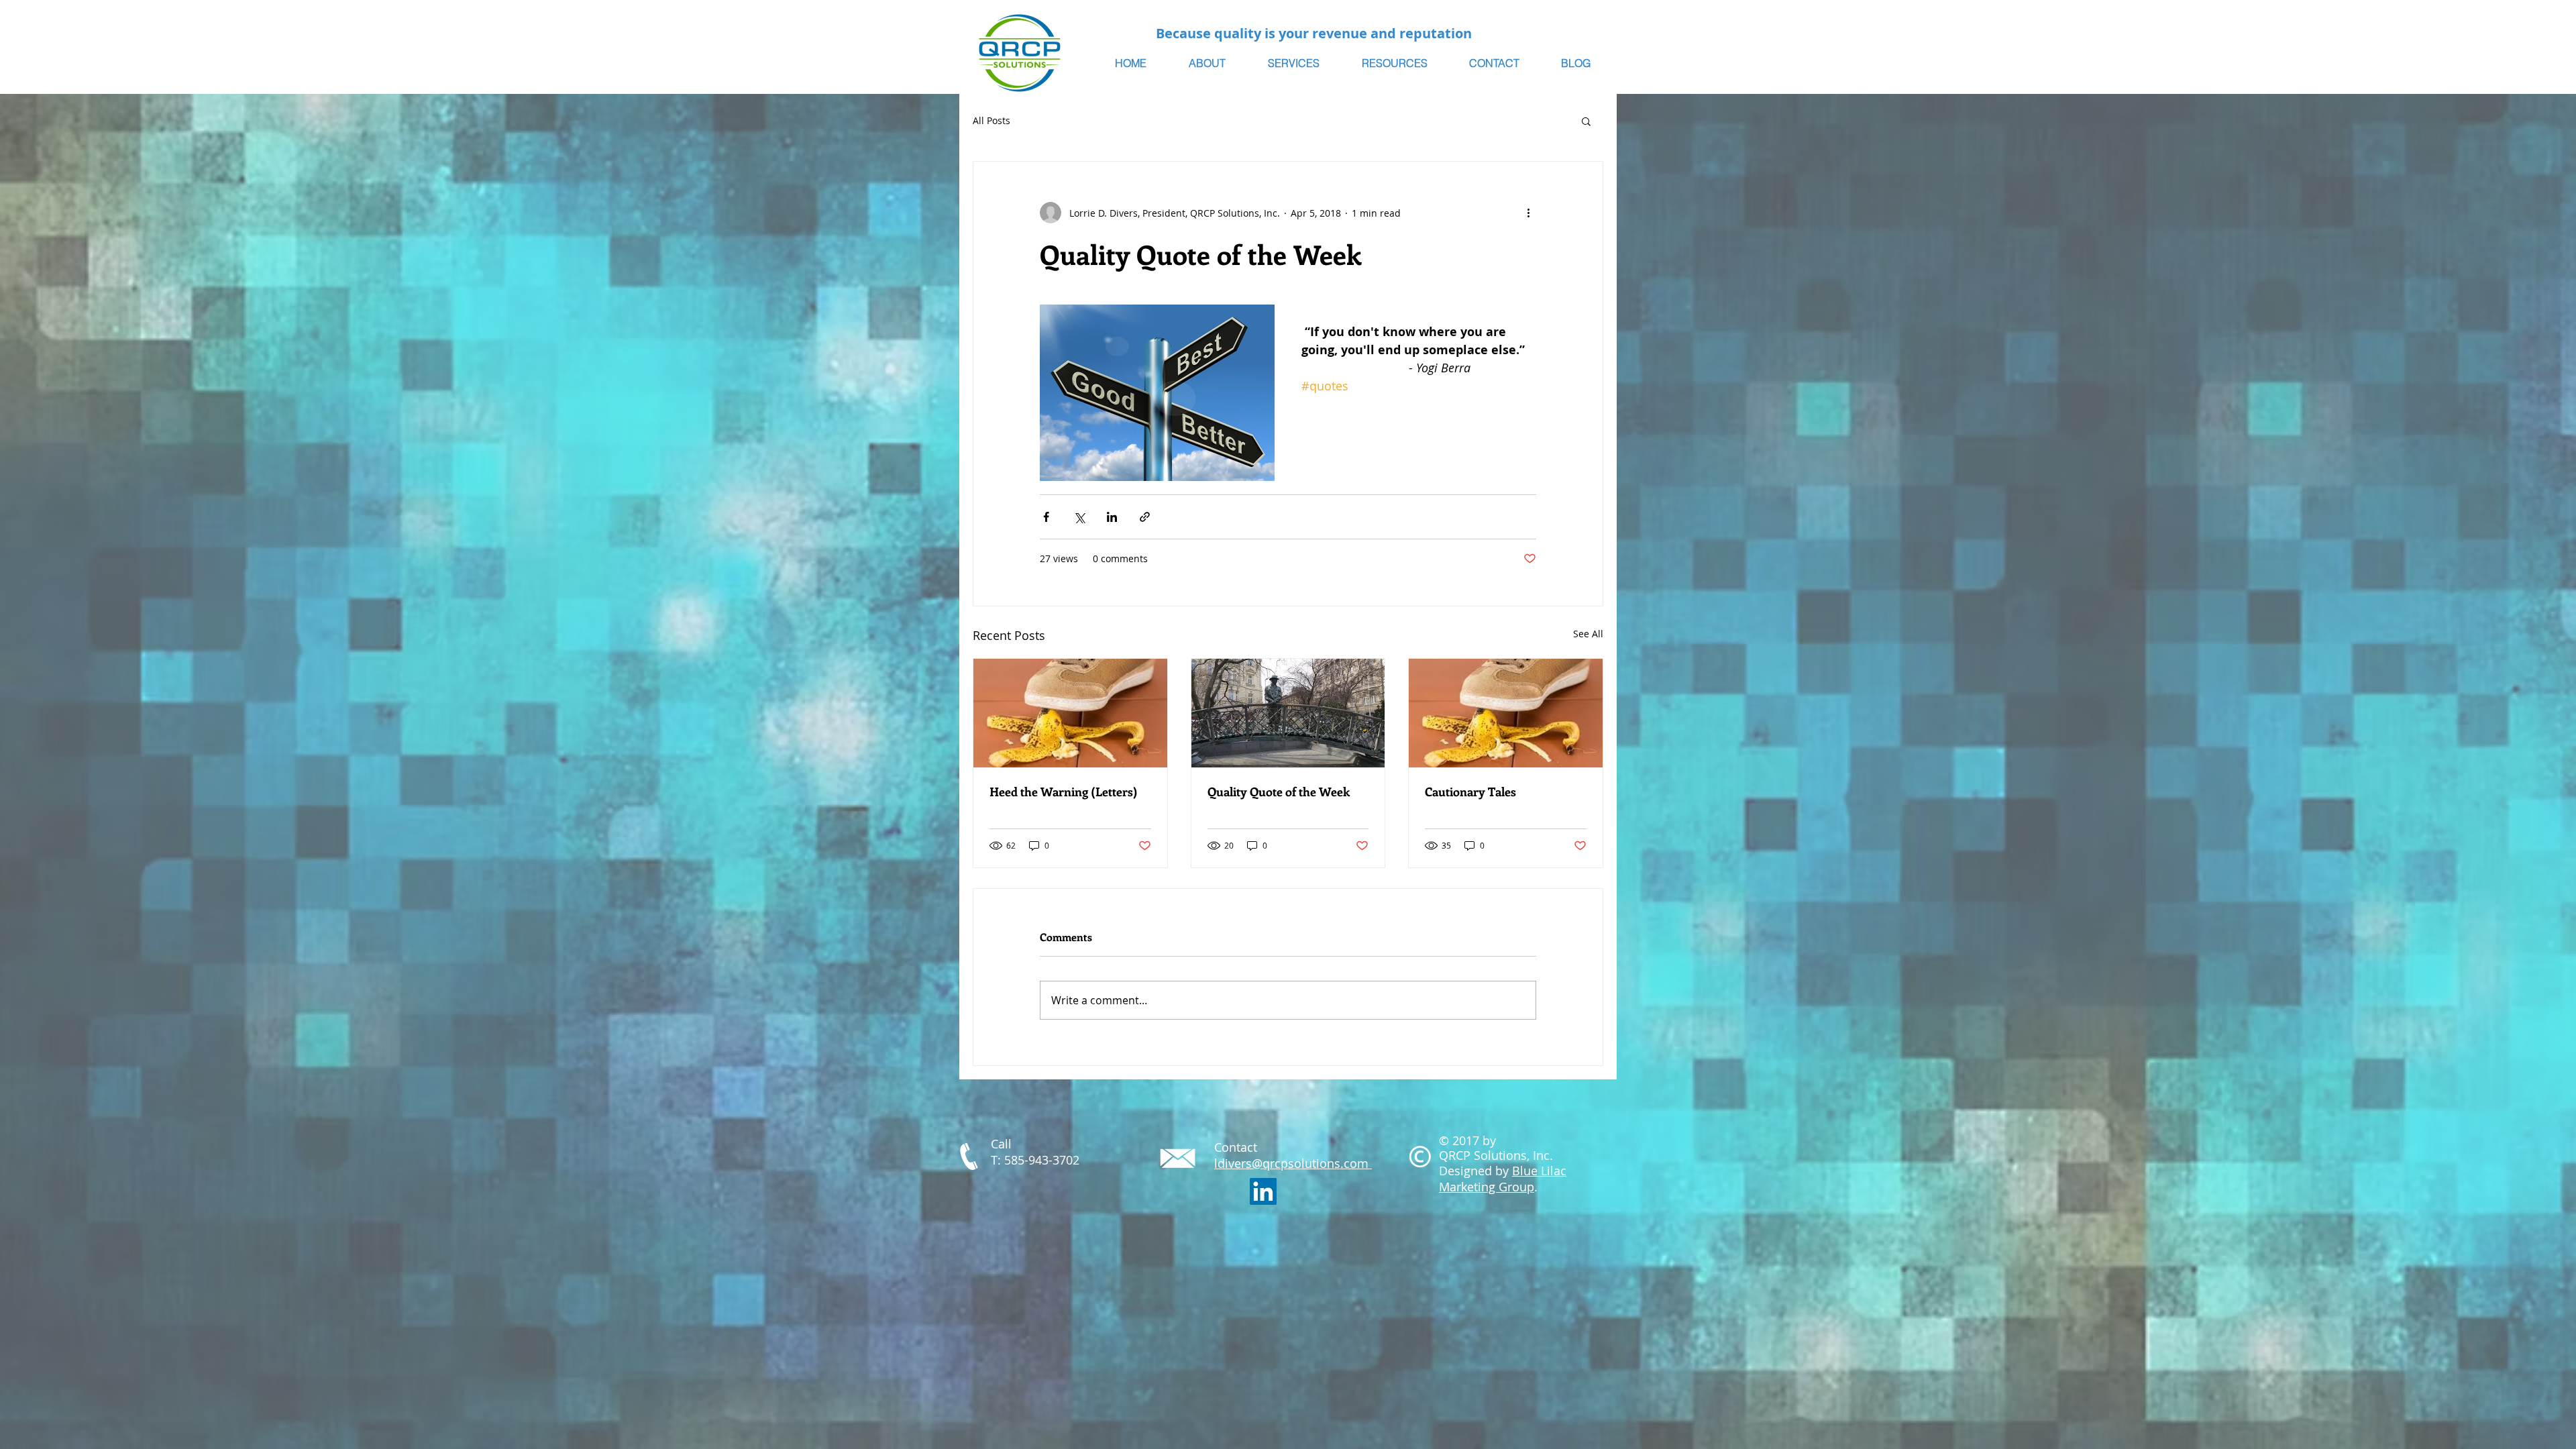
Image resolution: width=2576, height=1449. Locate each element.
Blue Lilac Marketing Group (1503, 1179)
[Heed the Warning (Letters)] (1070, 713)
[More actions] (1528, 213)
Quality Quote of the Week (1279, 792)
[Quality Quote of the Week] (1288, 713)
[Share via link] (1145, 517)
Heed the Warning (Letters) (1064, 792)
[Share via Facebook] (1046, 517)
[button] (1586, 121)
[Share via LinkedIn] (1112, 517)
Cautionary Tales (1470, 792)
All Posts (991, 120)
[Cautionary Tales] (1506, 713)
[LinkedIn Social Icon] (1263, 1191)
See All (1588, 634)
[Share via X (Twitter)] (1079, 517)
